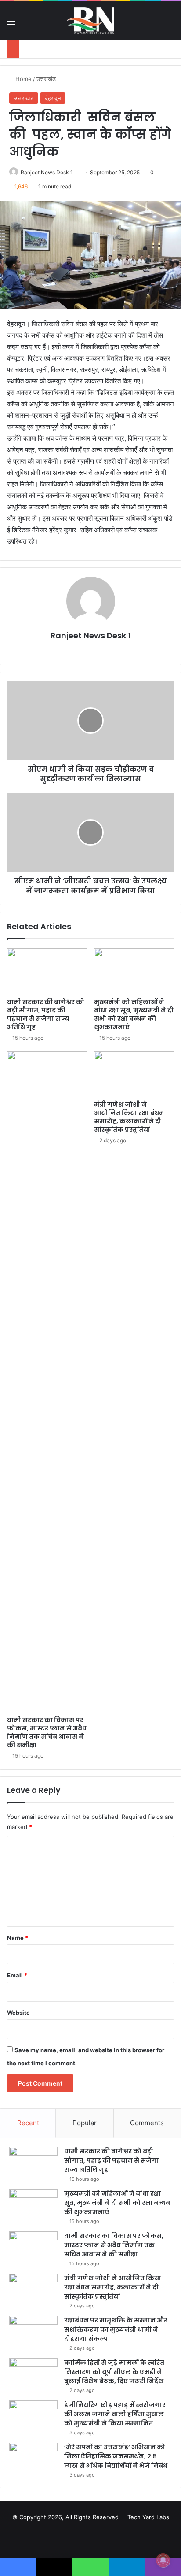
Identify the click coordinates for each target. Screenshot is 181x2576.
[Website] (90, 651)
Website (18, 2013)
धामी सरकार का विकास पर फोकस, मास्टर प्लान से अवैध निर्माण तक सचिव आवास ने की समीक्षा (47, 1732)
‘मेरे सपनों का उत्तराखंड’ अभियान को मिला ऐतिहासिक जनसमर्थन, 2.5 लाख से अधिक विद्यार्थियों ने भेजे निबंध (116, 2456)
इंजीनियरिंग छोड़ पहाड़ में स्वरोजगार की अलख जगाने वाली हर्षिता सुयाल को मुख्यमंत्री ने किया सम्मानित (115, 2414)
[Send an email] (76, 172)
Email (17, 1975)
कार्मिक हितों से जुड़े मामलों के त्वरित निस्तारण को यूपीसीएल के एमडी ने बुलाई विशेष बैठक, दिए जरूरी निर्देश (115, 2372)
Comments (147, 2123)
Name (18, 1938)
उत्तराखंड (46, 79)
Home (23, 79)
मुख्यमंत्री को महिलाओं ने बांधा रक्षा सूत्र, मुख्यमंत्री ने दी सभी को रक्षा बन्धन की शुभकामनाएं (134, 1014)
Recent (28, 2123)
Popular (85, 2123)
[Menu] (11, 24)
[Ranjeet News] (90, 21)
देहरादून (53, 98)
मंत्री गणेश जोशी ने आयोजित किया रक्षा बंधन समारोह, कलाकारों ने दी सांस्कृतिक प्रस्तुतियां (129, 1117)
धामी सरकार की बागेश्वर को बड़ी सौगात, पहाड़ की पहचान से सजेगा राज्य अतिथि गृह (46, 1014)
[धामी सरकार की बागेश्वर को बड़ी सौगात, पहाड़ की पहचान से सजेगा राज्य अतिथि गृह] (47, 971)
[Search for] (170, 24)
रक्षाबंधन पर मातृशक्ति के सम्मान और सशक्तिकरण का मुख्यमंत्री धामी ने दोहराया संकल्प (116, 2329)
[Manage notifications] (163, 2560)
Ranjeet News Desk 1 (47, 172)
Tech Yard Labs (148, 2517)
